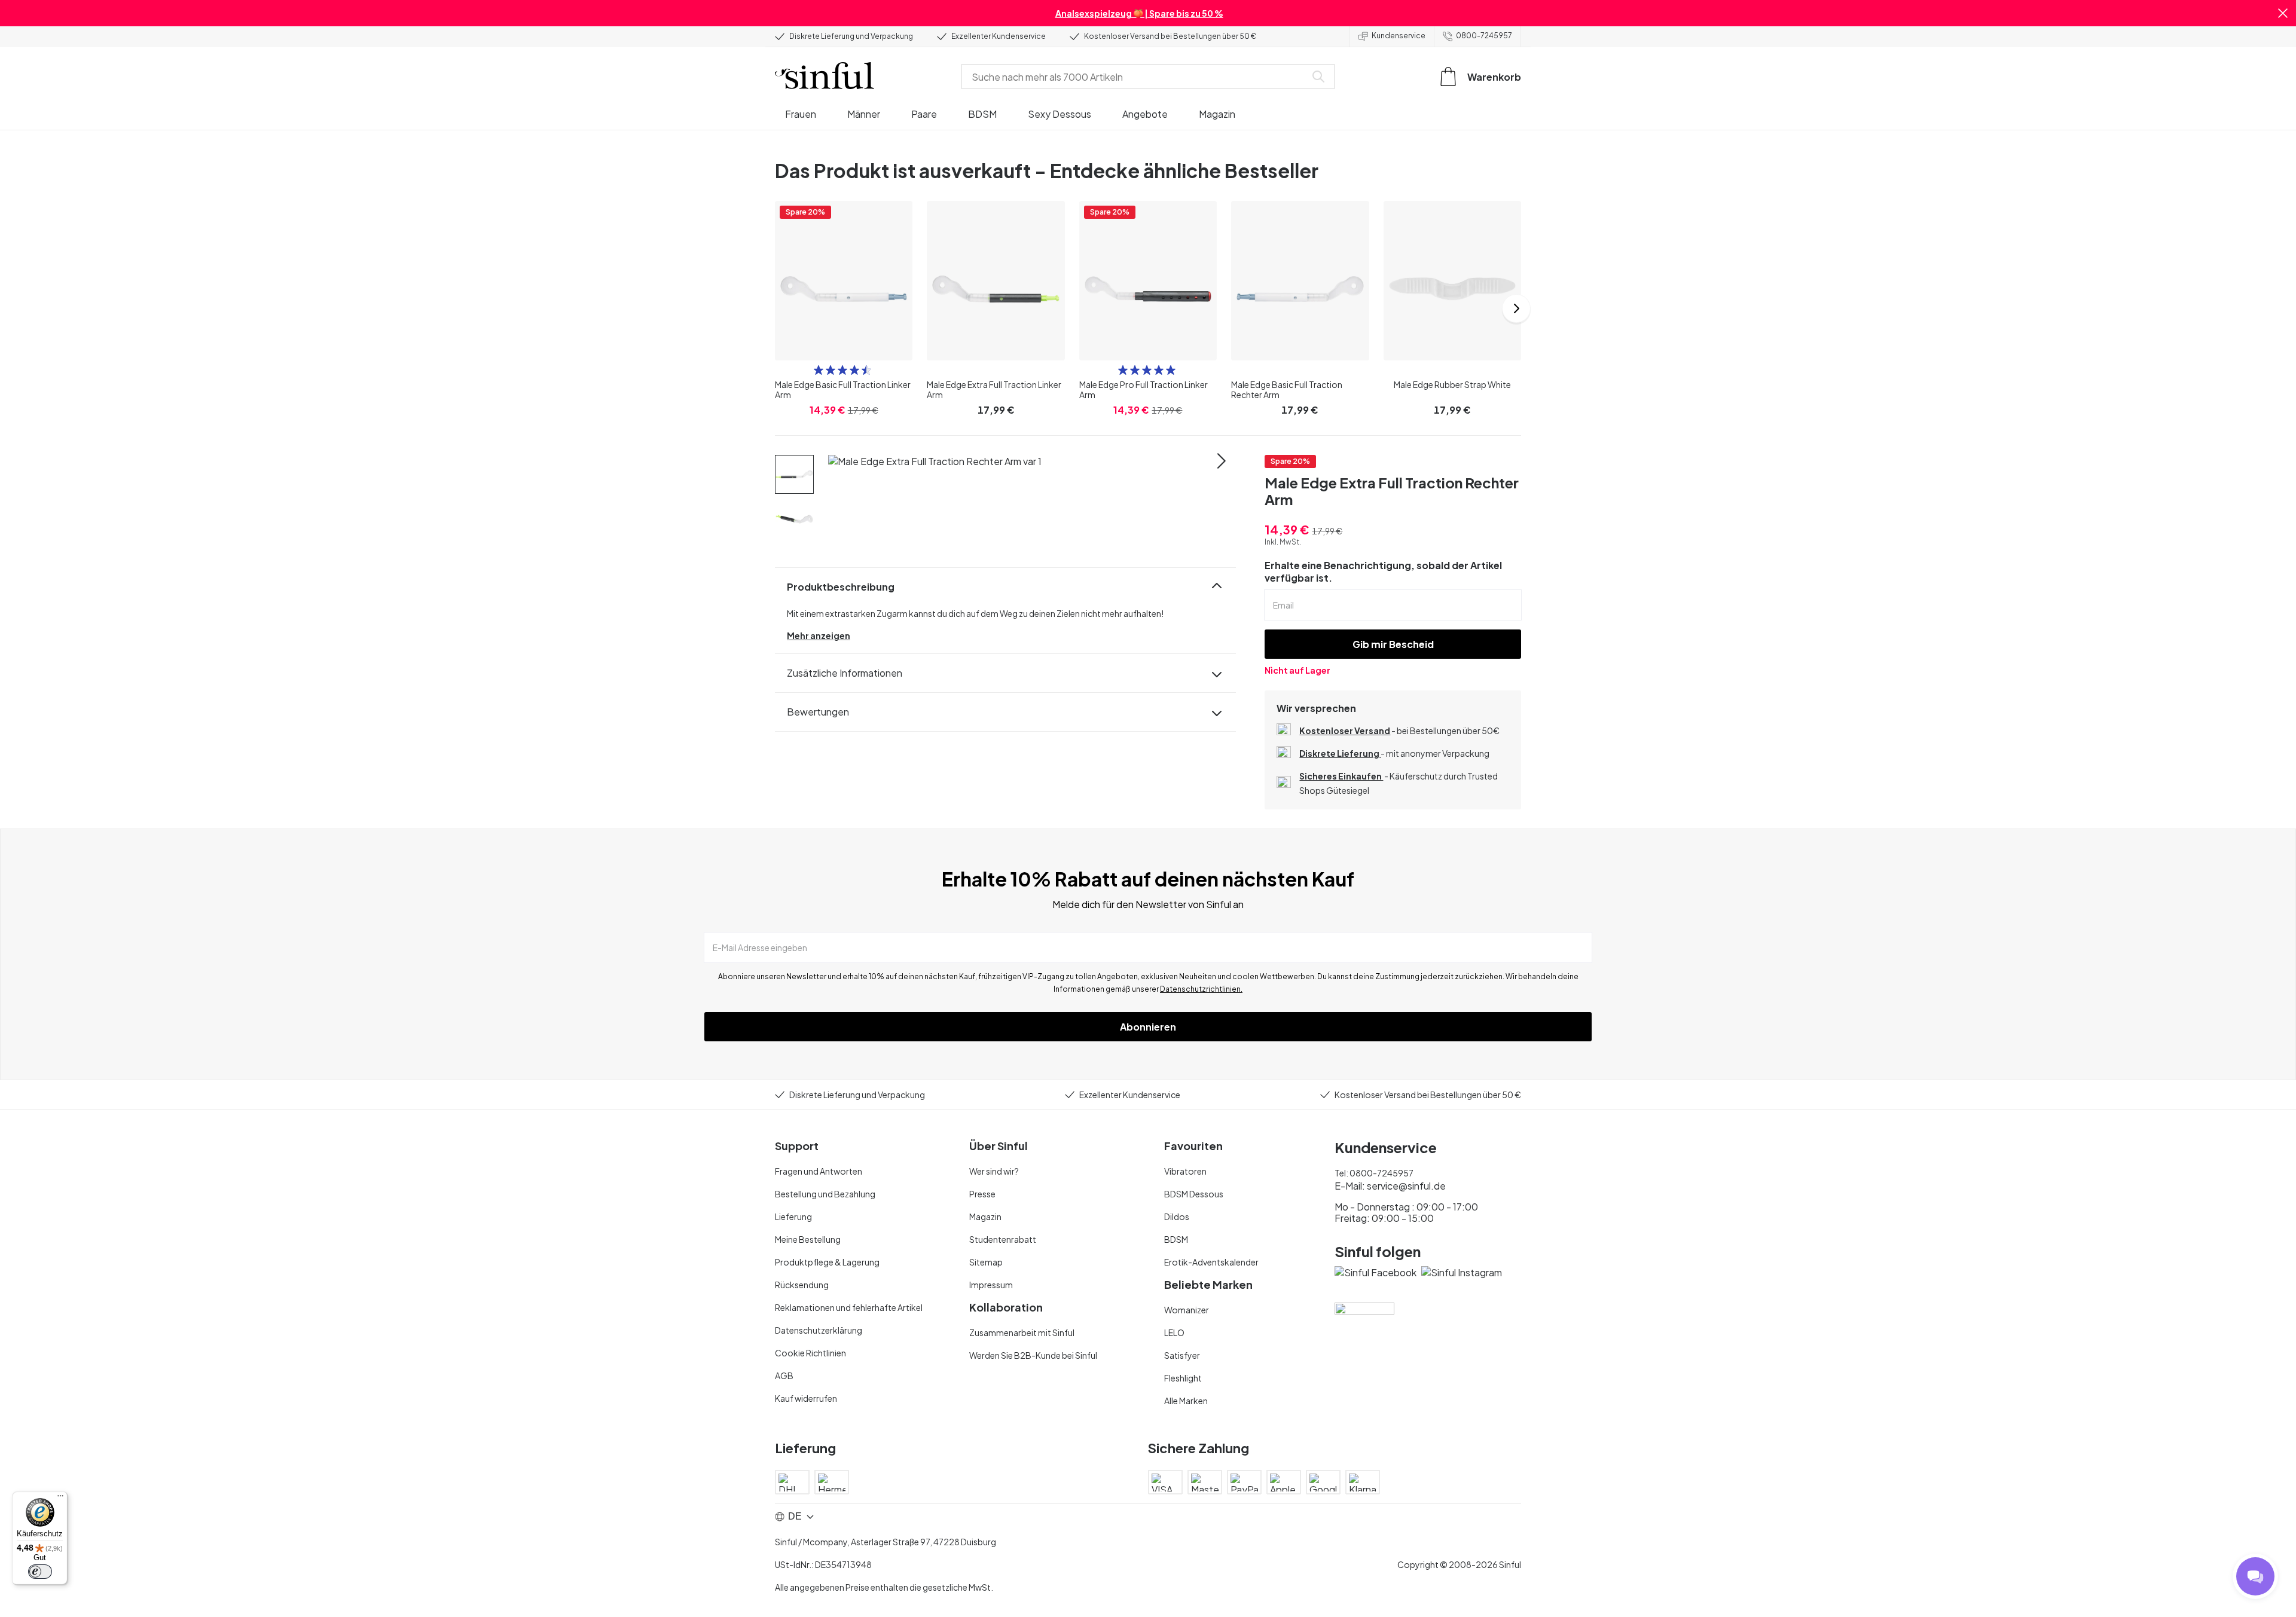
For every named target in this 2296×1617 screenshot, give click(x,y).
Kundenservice (1399, 36)
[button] (2283, 13)
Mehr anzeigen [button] (819, 635)
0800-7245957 (1484, 36)
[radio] (819, 370)
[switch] (40, 1572)
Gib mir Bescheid (1393, 644)
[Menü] (60, 1499)
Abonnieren (1148, 1027)
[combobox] (1136, 77)
